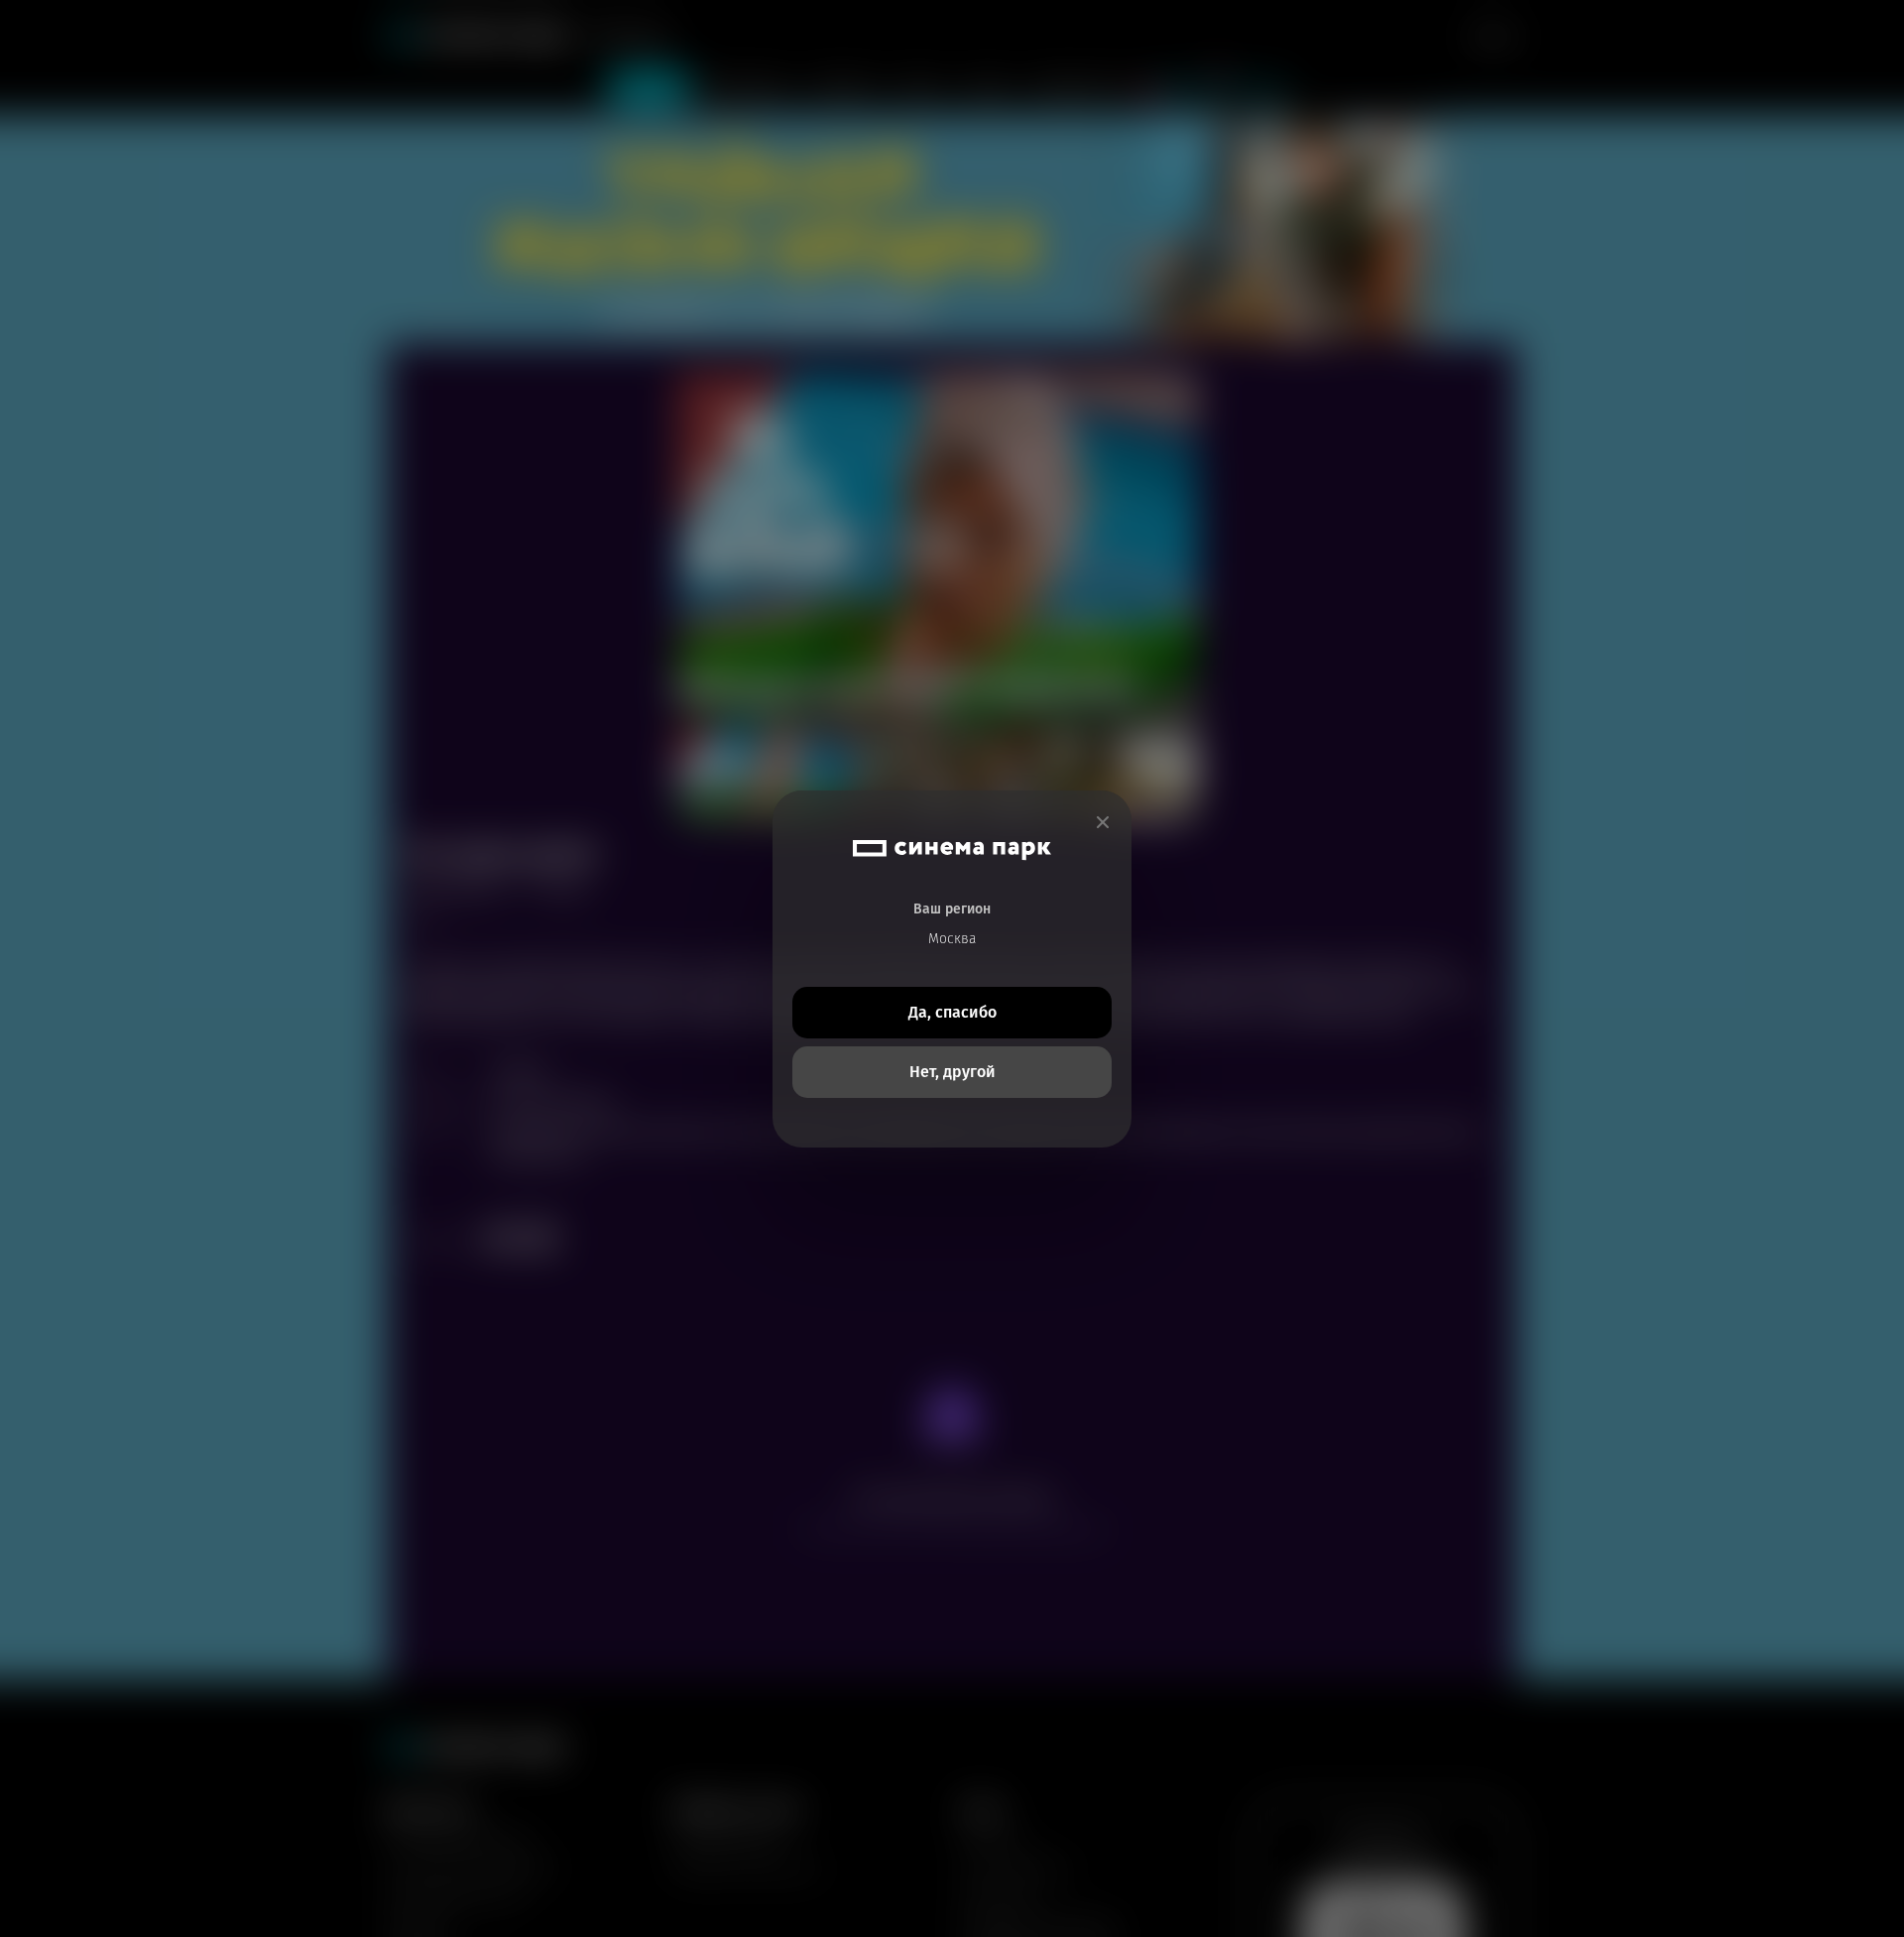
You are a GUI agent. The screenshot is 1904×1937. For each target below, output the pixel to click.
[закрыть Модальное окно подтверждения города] (1103, 823)
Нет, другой (952, 1072)
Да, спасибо (952, 1012)
